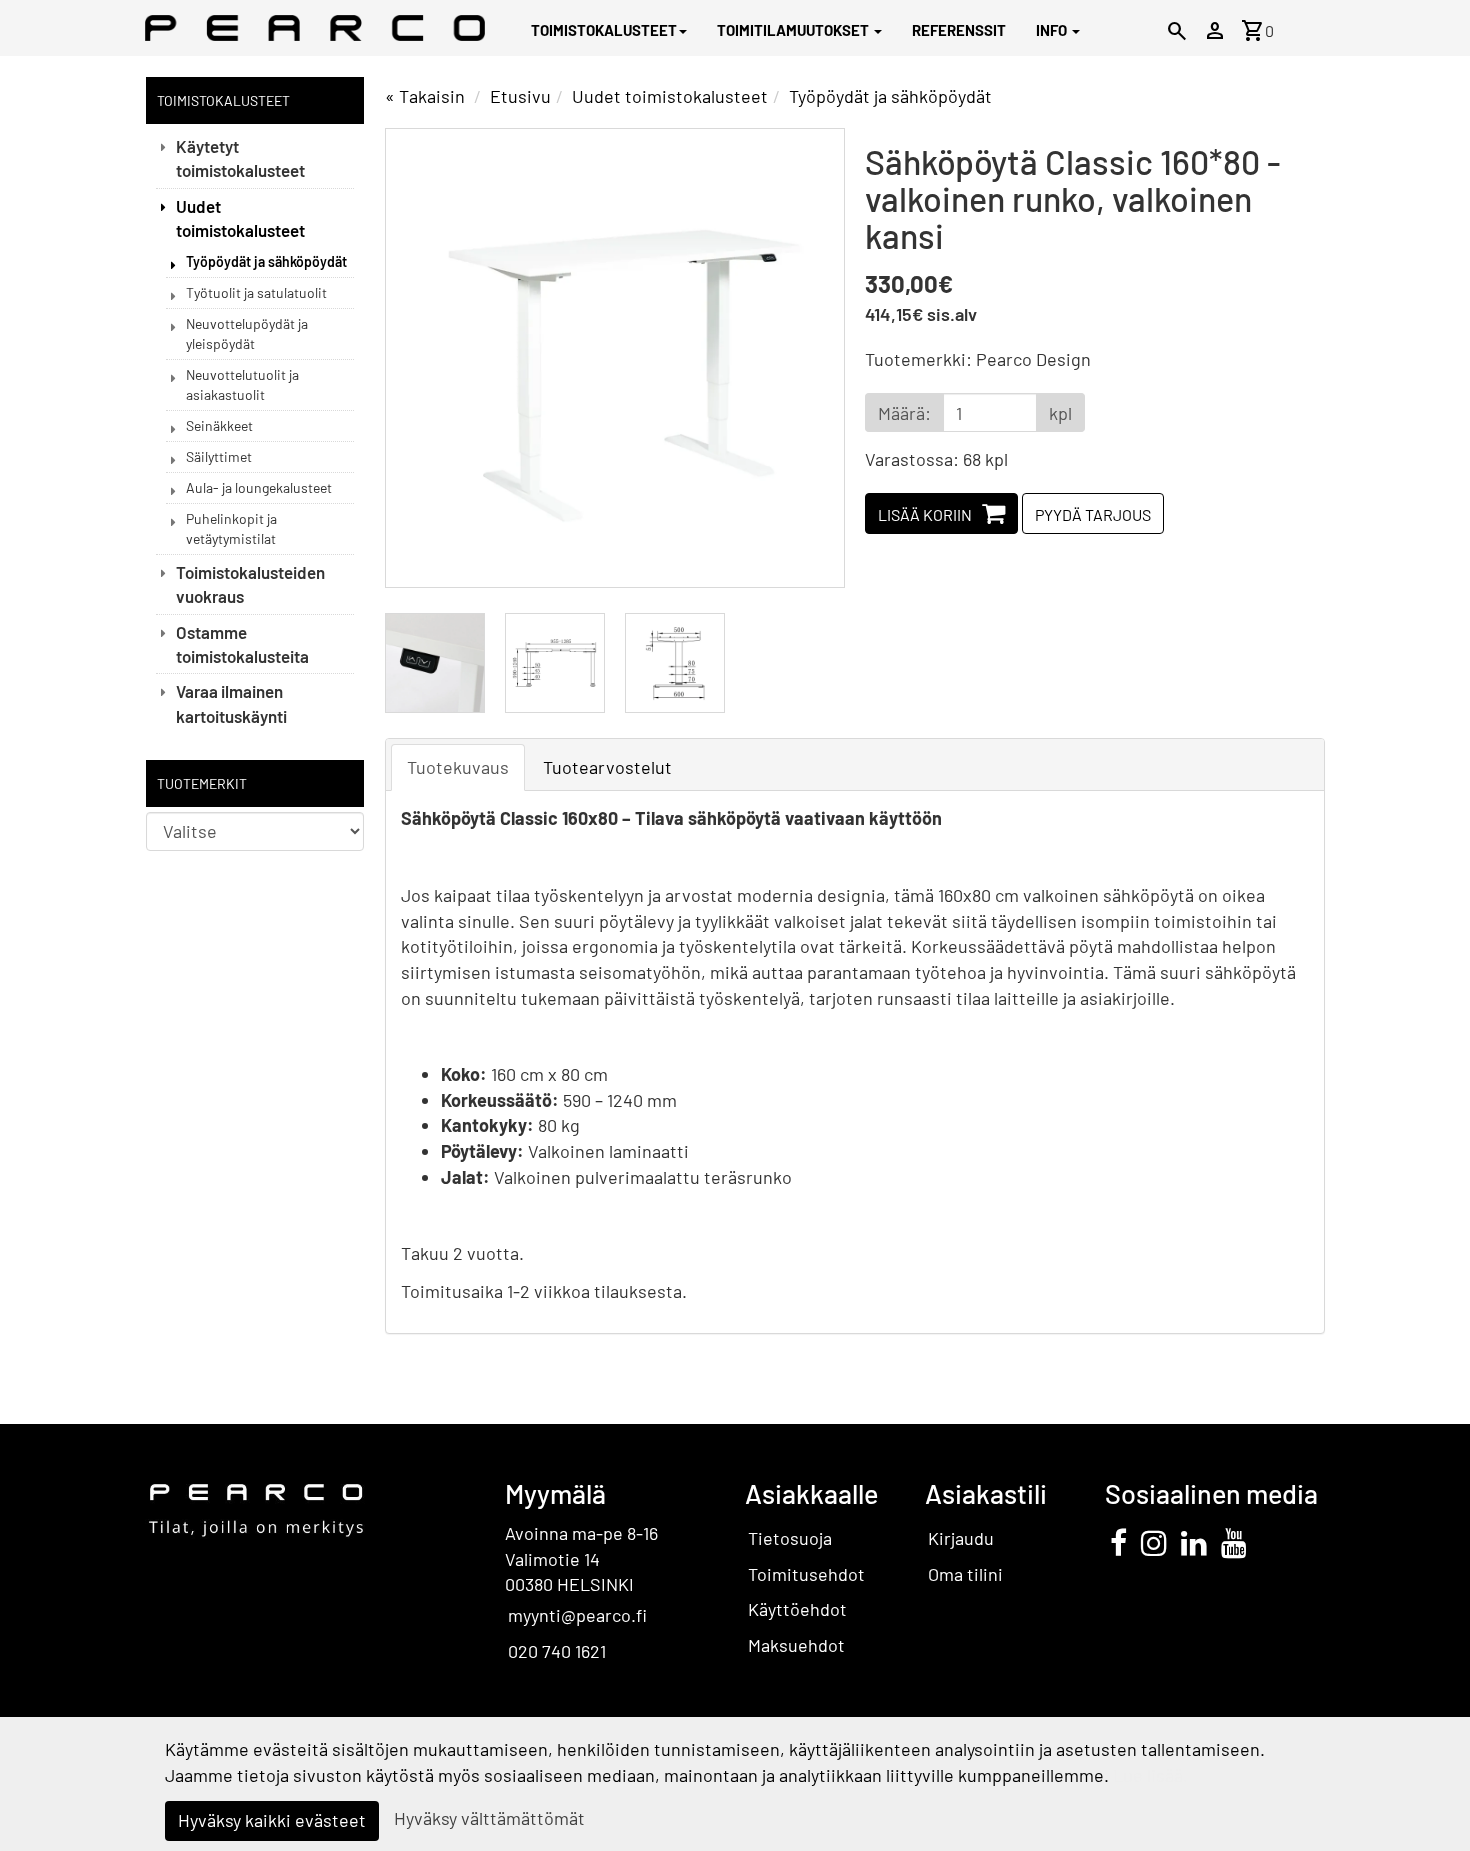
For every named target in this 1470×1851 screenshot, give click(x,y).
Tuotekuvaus (458, 767)
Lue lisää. (1150, 1775)
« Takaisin (425, 96)
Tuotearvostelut (607, 767)
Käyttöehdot (797, 1609)
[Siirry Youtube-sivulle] (1234, 1542)
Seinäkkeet (219, 425)
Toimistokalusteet (604, 30)
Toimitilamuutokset (794, 30)
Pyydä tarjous (1093, 514)
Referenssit (959, 30)
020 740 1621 (557, 1651)
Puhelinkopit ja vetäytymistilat (231, 528)
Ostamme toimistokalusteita (242, 644)
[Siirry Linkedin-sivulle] (1194, 1542)
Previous (421, 358)
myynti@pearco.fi (577, 1615)
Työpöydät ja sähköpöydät (266, 261)
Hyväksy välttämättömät (489, 1818)
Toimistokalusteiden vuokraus (250, 584)
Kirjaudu (961, 1538)
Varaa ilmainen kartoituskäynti (231, 703)
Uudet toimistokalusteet (240, 218)
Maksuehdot (796, 1645)
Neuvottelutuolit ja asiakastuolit (242, 384)
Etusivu (520, 96)
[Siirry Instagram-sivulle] (1154, 1542)
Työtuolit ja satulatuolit (256, 292)
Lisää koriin (925, 514)
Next (809, 358)
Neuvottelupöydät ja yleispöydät (247, 333)
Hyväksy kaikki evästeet (272, 1820)
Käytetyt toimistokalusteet (240, 158)
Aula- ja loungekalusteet (259, 487)
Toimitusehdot (806, 1574)
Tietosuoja (790, 1538)
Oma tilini (965, 1574)
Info (1053, 30)
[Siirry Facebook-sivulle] (1118, 1542)
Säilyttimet (219, 456)
